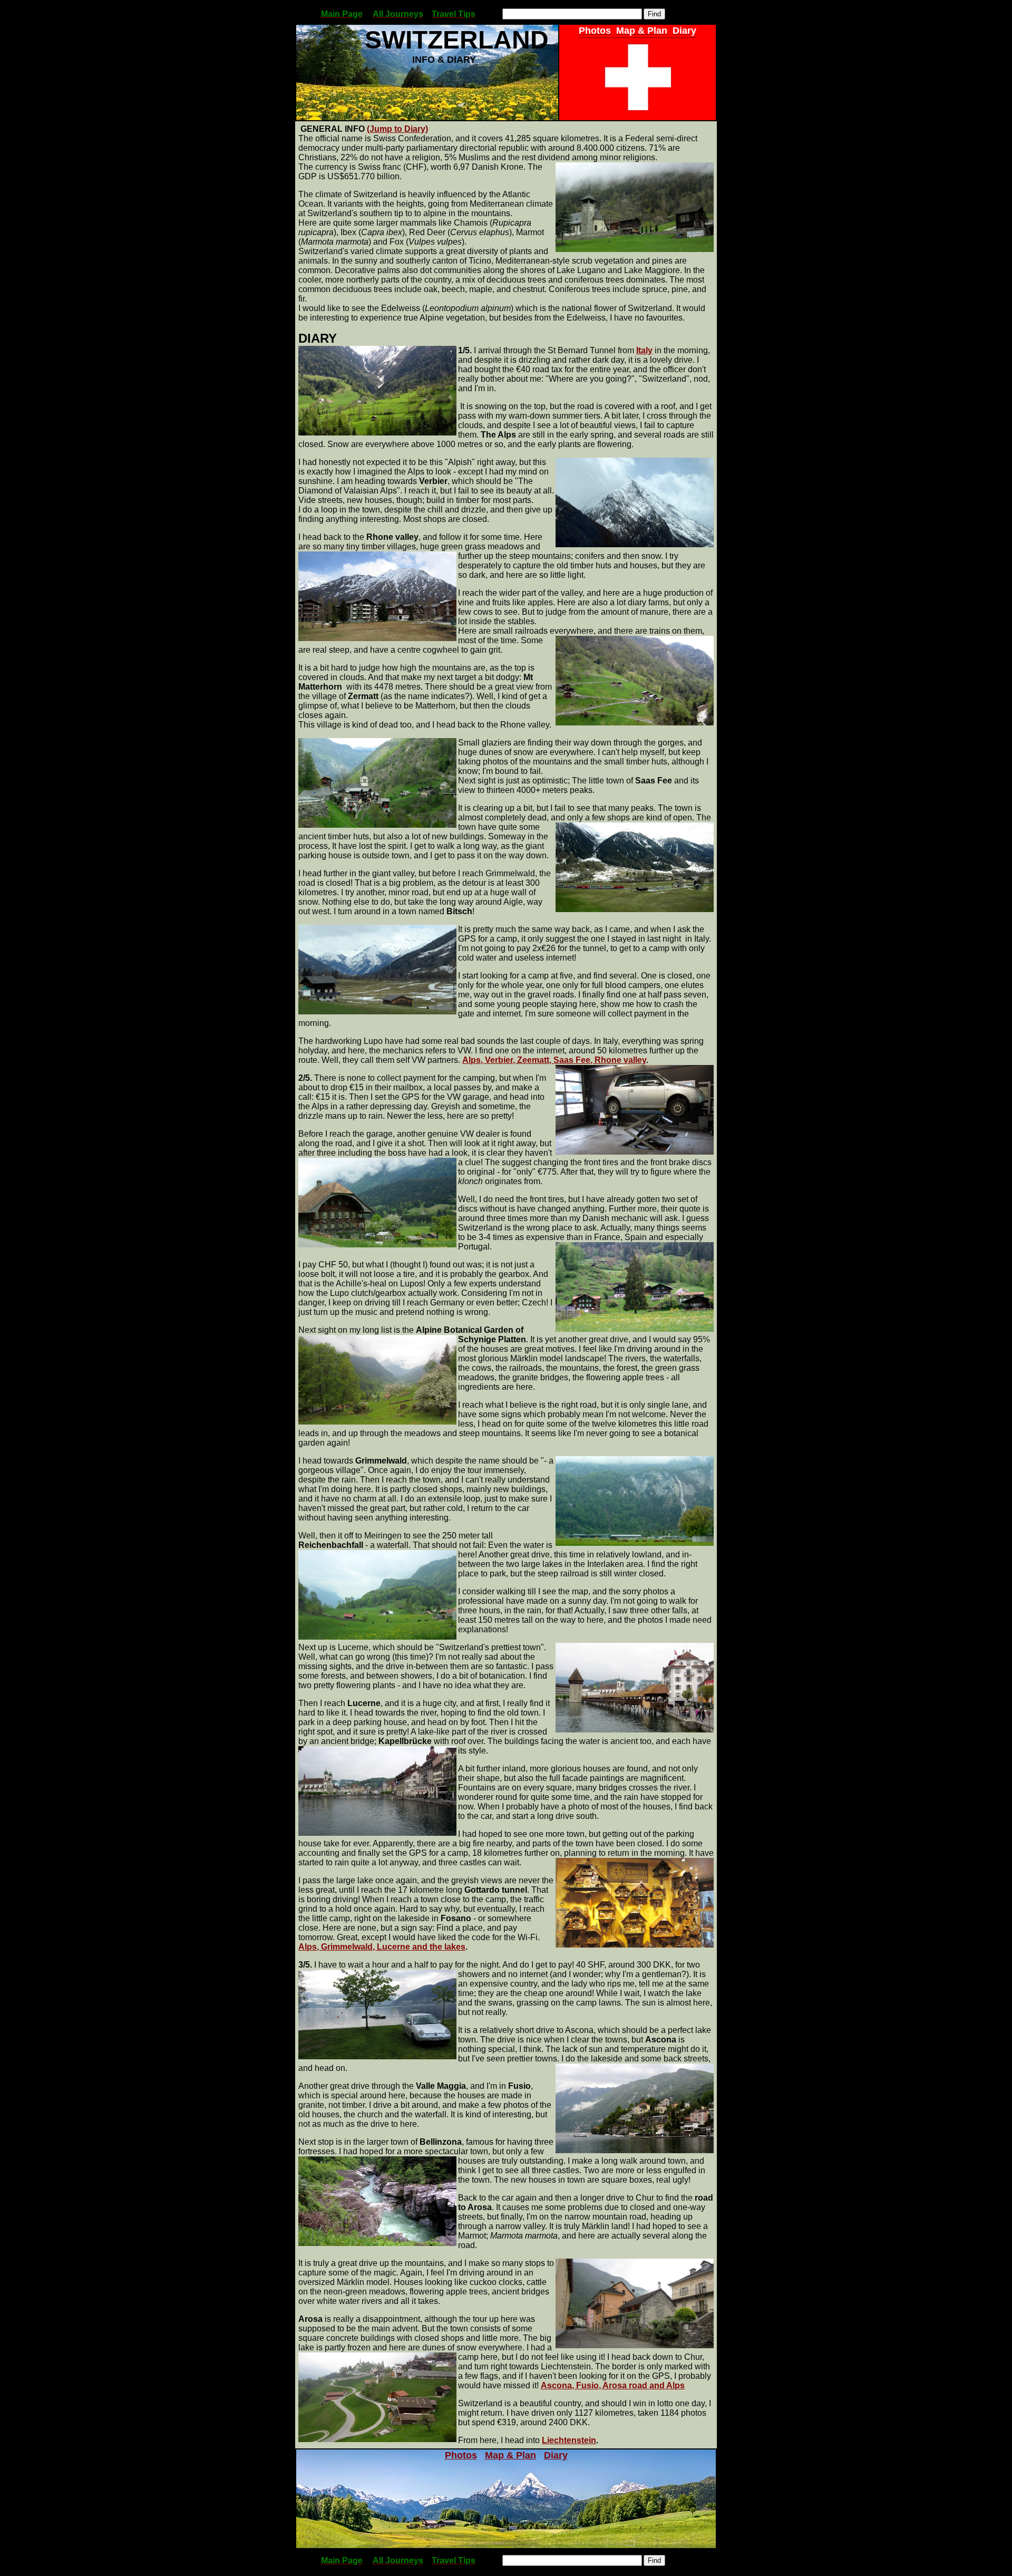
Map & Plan (510, 2455)
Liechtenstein (569, 2440)
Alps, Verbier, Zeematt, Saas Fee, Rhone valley (554, 1060)
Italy (644, 350)
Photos (461, 2455)
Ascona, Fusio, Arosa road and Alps (613, 2385)
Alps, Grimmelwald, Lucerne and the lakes (382, 1947)
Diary (556, 2455)
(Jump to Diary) (397, 129)
